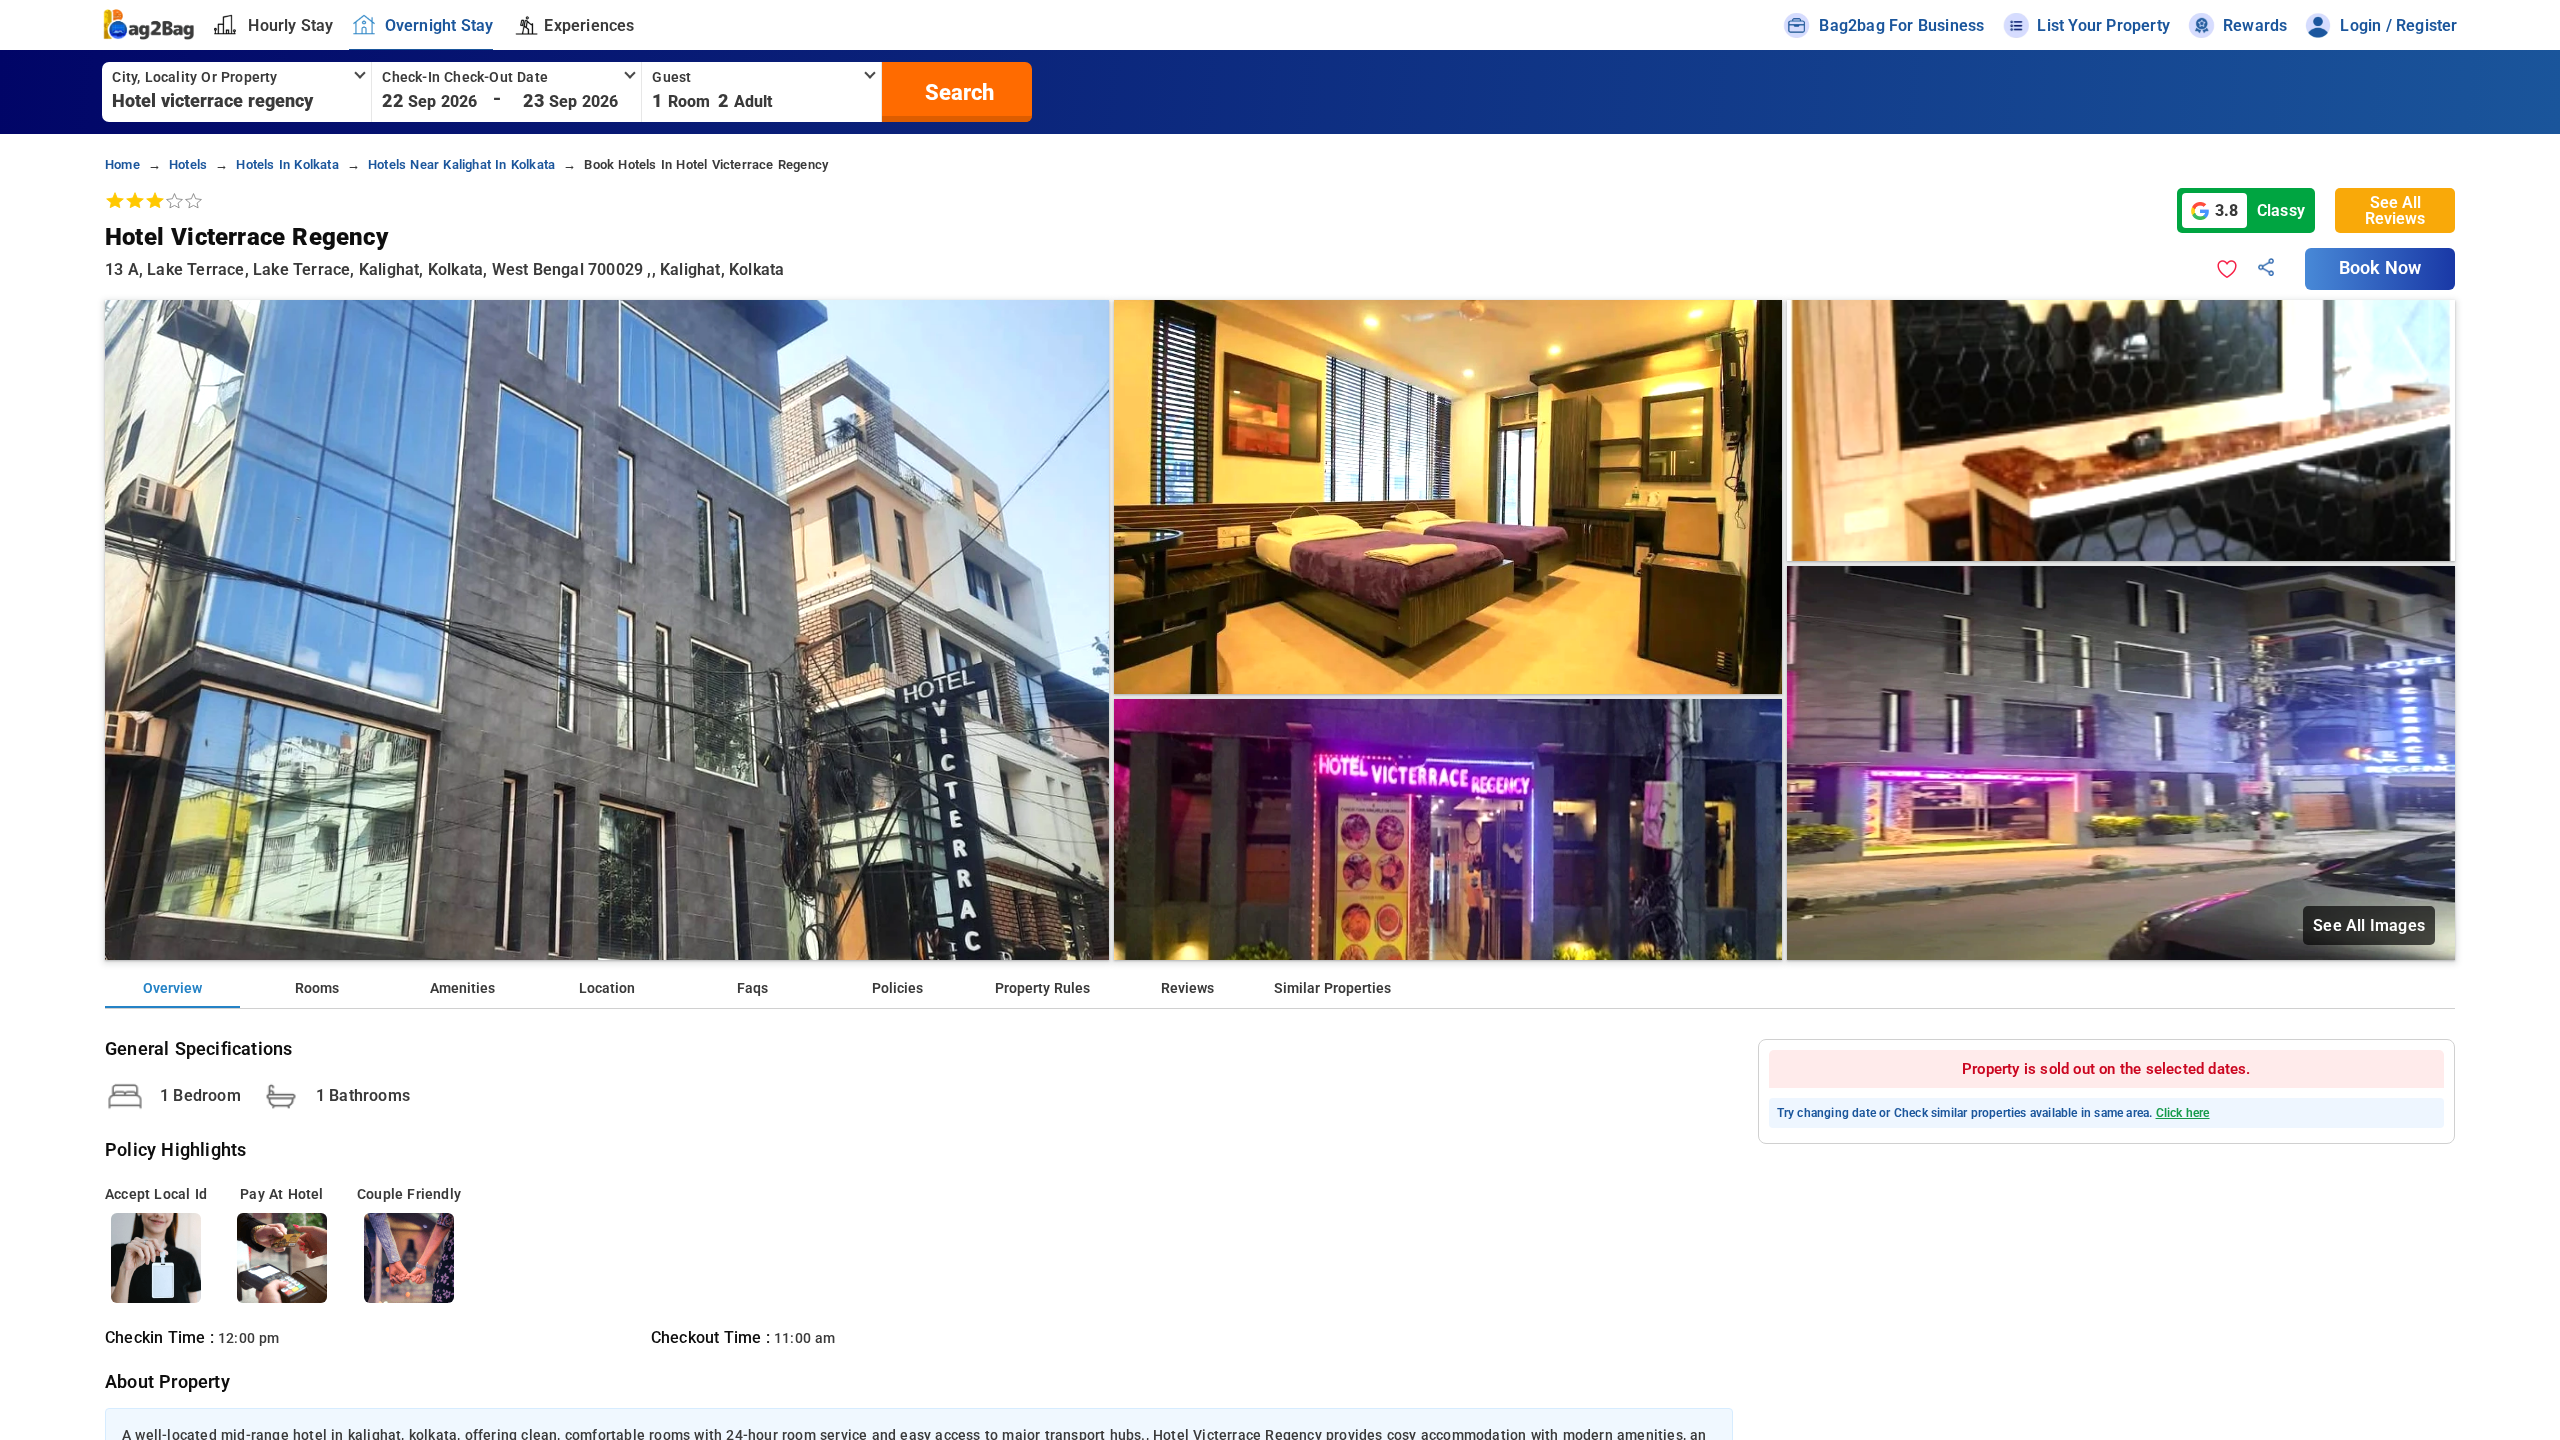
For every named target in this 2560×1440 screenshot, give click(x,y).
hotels (188, 164)
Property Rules (1042, 988)
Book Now (2380, 268)
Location (607, 988)
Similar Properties (1332, 988)
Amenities (462, 988)
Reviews (1187, 988)
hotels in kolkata (287, 164)
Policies (897, 988)
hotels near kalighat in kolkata (461, 164)
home (122, 164)
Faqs (752, 988)
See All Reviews (2395, 210)
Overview (172, 988)
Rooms (317, 988)
